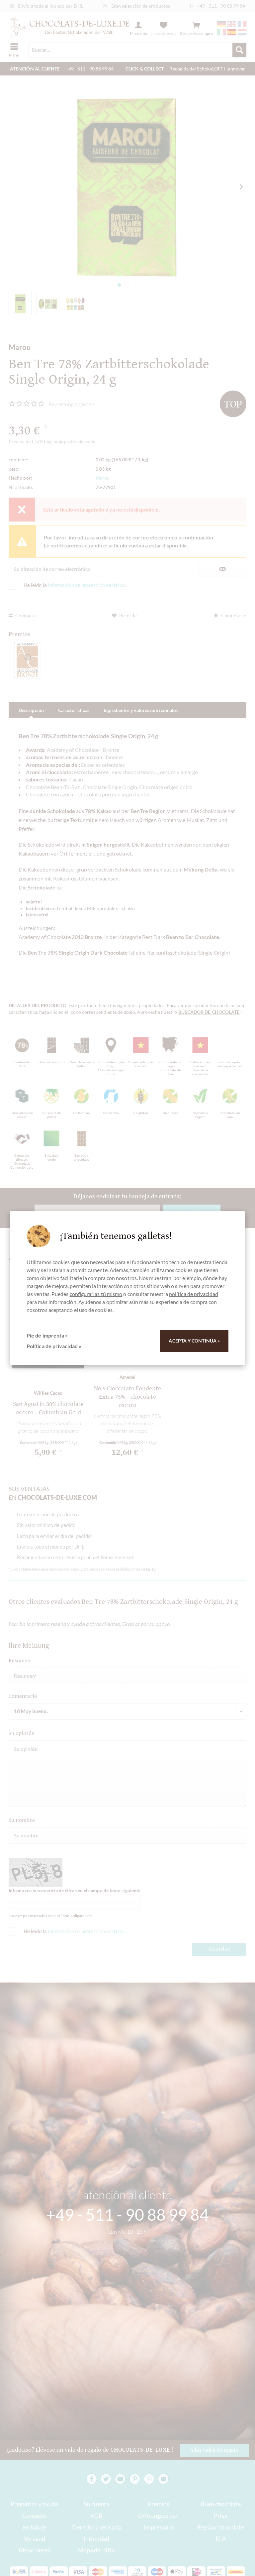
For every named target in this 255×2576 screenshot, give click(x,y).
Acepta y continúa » (194, 1341)
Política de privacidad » (54, 1346)
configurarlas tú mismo (96, 1294)
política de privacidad (194, 1294)
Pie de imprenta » (47, 1335)
